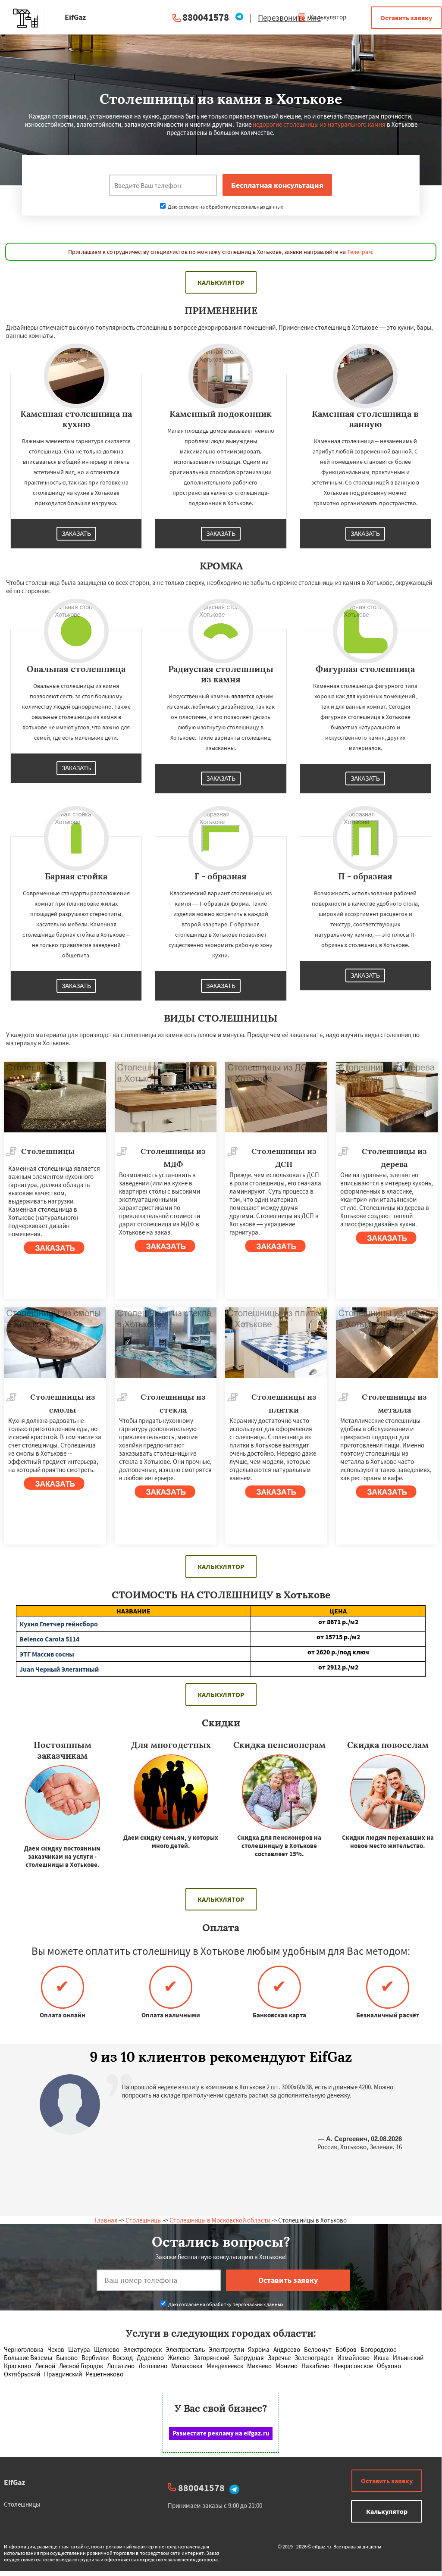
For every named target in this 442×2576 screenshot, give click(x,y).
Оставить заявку (406, 18)
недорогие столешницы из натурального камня (319, 124)
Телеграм (360, 252)
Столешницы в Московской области (220, 2220)
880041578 (206, 17)
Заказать (76, 534)
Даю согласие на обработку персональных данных (225, 207)
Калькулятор (327, 17)
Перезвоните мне (289, 18)
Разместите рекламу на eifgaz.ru (221, 2433)
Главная (106, 2220)
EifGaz (14, 2482)
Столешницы (144, 2220)
